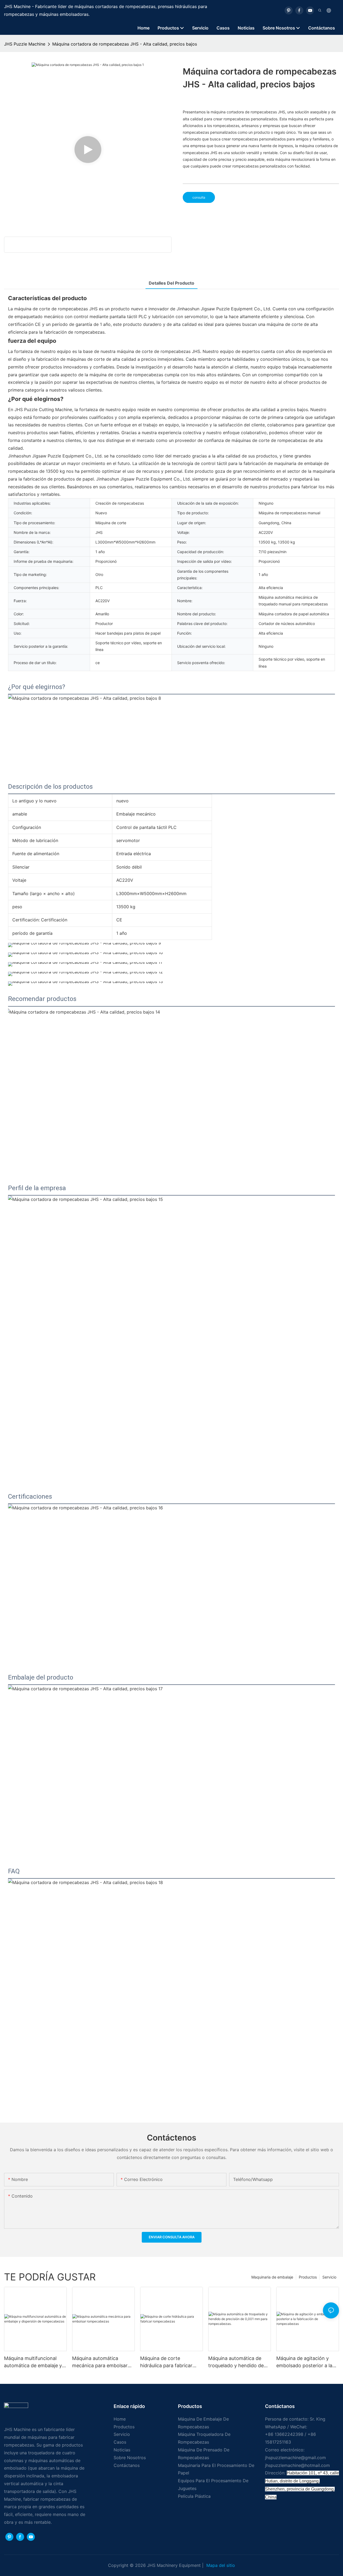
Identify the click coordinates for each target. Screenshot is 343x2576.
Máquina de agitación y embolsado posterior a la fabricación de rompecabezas (304, 2362)
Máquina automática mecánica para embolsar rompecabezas (100, 2362)
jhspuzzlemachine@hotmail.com (297, 2465)
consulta (199, 197)
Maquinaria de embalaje (272, 2277)
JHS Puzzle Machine (25, 44)
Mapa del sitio (220, 2565)
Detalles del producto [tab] (171, 283)
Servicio (329, 2277)
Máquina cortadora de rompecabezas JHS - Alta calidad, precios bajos (125, 44)
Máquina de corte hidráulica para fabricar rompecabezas (166, 2362)
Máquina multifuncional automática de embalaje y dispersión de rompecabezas (33, 2362)
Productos (308, 2277)
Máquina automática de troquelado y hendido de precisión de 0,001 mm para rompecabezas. (236, 2362)
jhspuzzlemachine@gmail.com (295, 2458)
